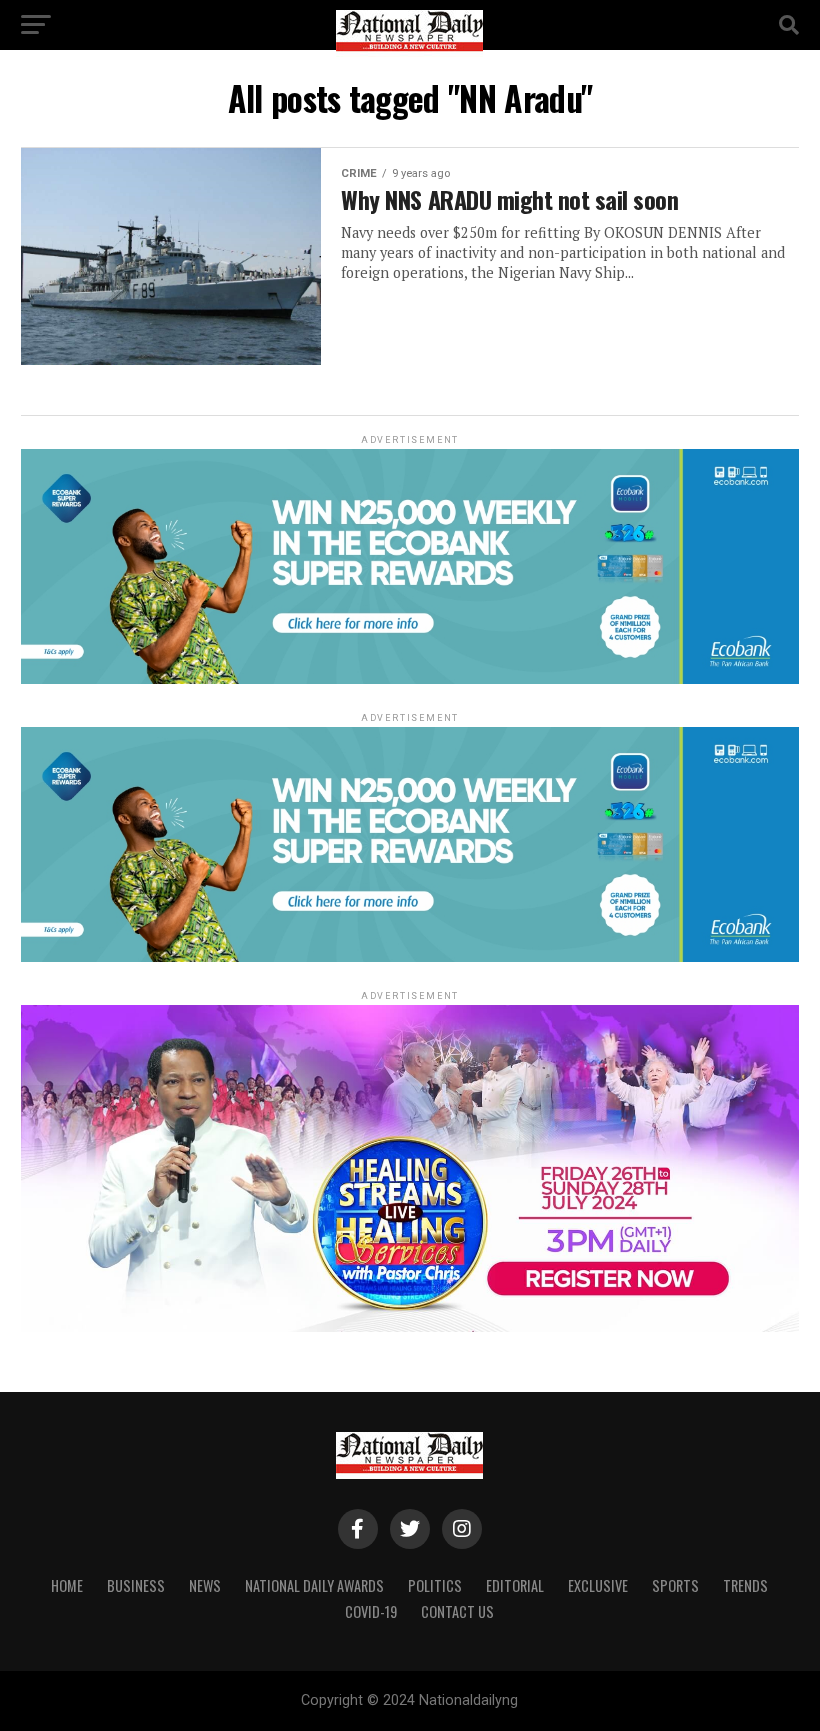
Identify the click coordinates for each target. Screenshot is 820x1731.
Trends (745, 1585)
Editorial (515, 1585)
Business (136, 1585)
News (205, 1585)
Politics (435, 1585)
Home (67, 1585)
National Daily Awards (314, 1585)
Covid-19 (371, 1611)
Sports (675, 1585)
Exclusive (598, 1585)
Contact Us (457, 1611)
